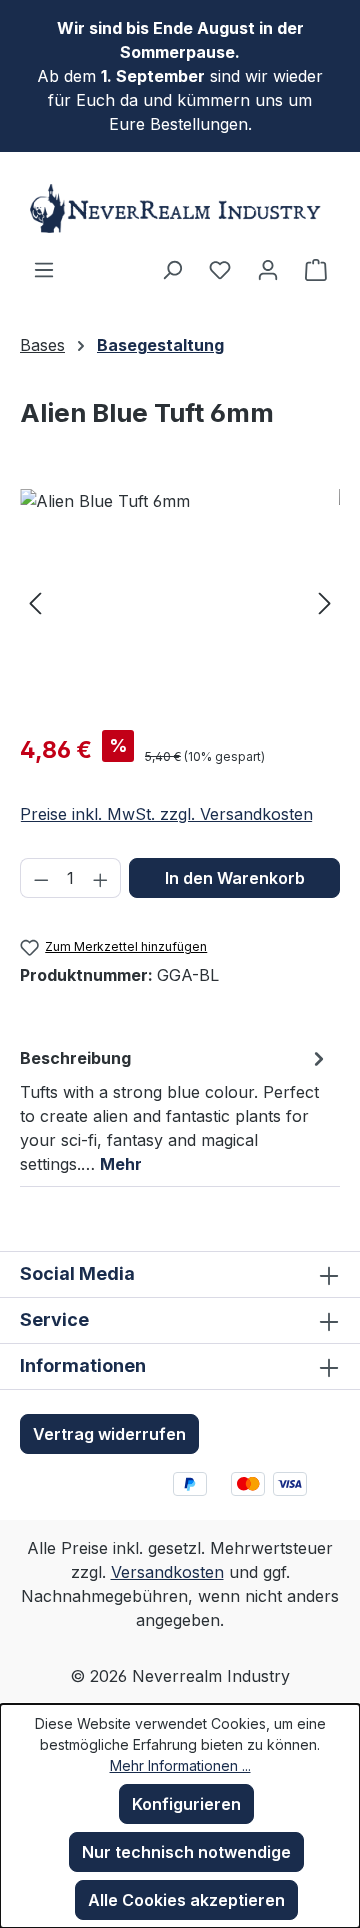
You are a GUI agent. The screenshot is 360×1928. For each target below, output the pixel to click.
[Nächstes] (325, 601)
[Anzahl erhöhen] (101, 878)
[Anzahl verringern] (41, 878)
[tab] (175, 1110)
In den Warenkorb (235, 878)
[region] (180, 601)
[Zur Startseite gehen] (180, 208)
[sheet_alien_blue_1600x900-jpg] (180, 601)
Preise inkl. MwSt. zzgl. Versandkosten (166, 814)
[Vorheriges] (35, 601)
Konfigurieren (186, 1804)
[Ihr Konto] (268, 269)
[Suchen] (172, 269)
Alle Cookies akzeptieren (186, 1900)
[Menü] (44, 269)
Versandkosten (167, 1572)
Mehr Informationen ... (180, 1765)
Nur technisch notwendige (186, 1852)
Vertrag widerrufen (109, 1434)
